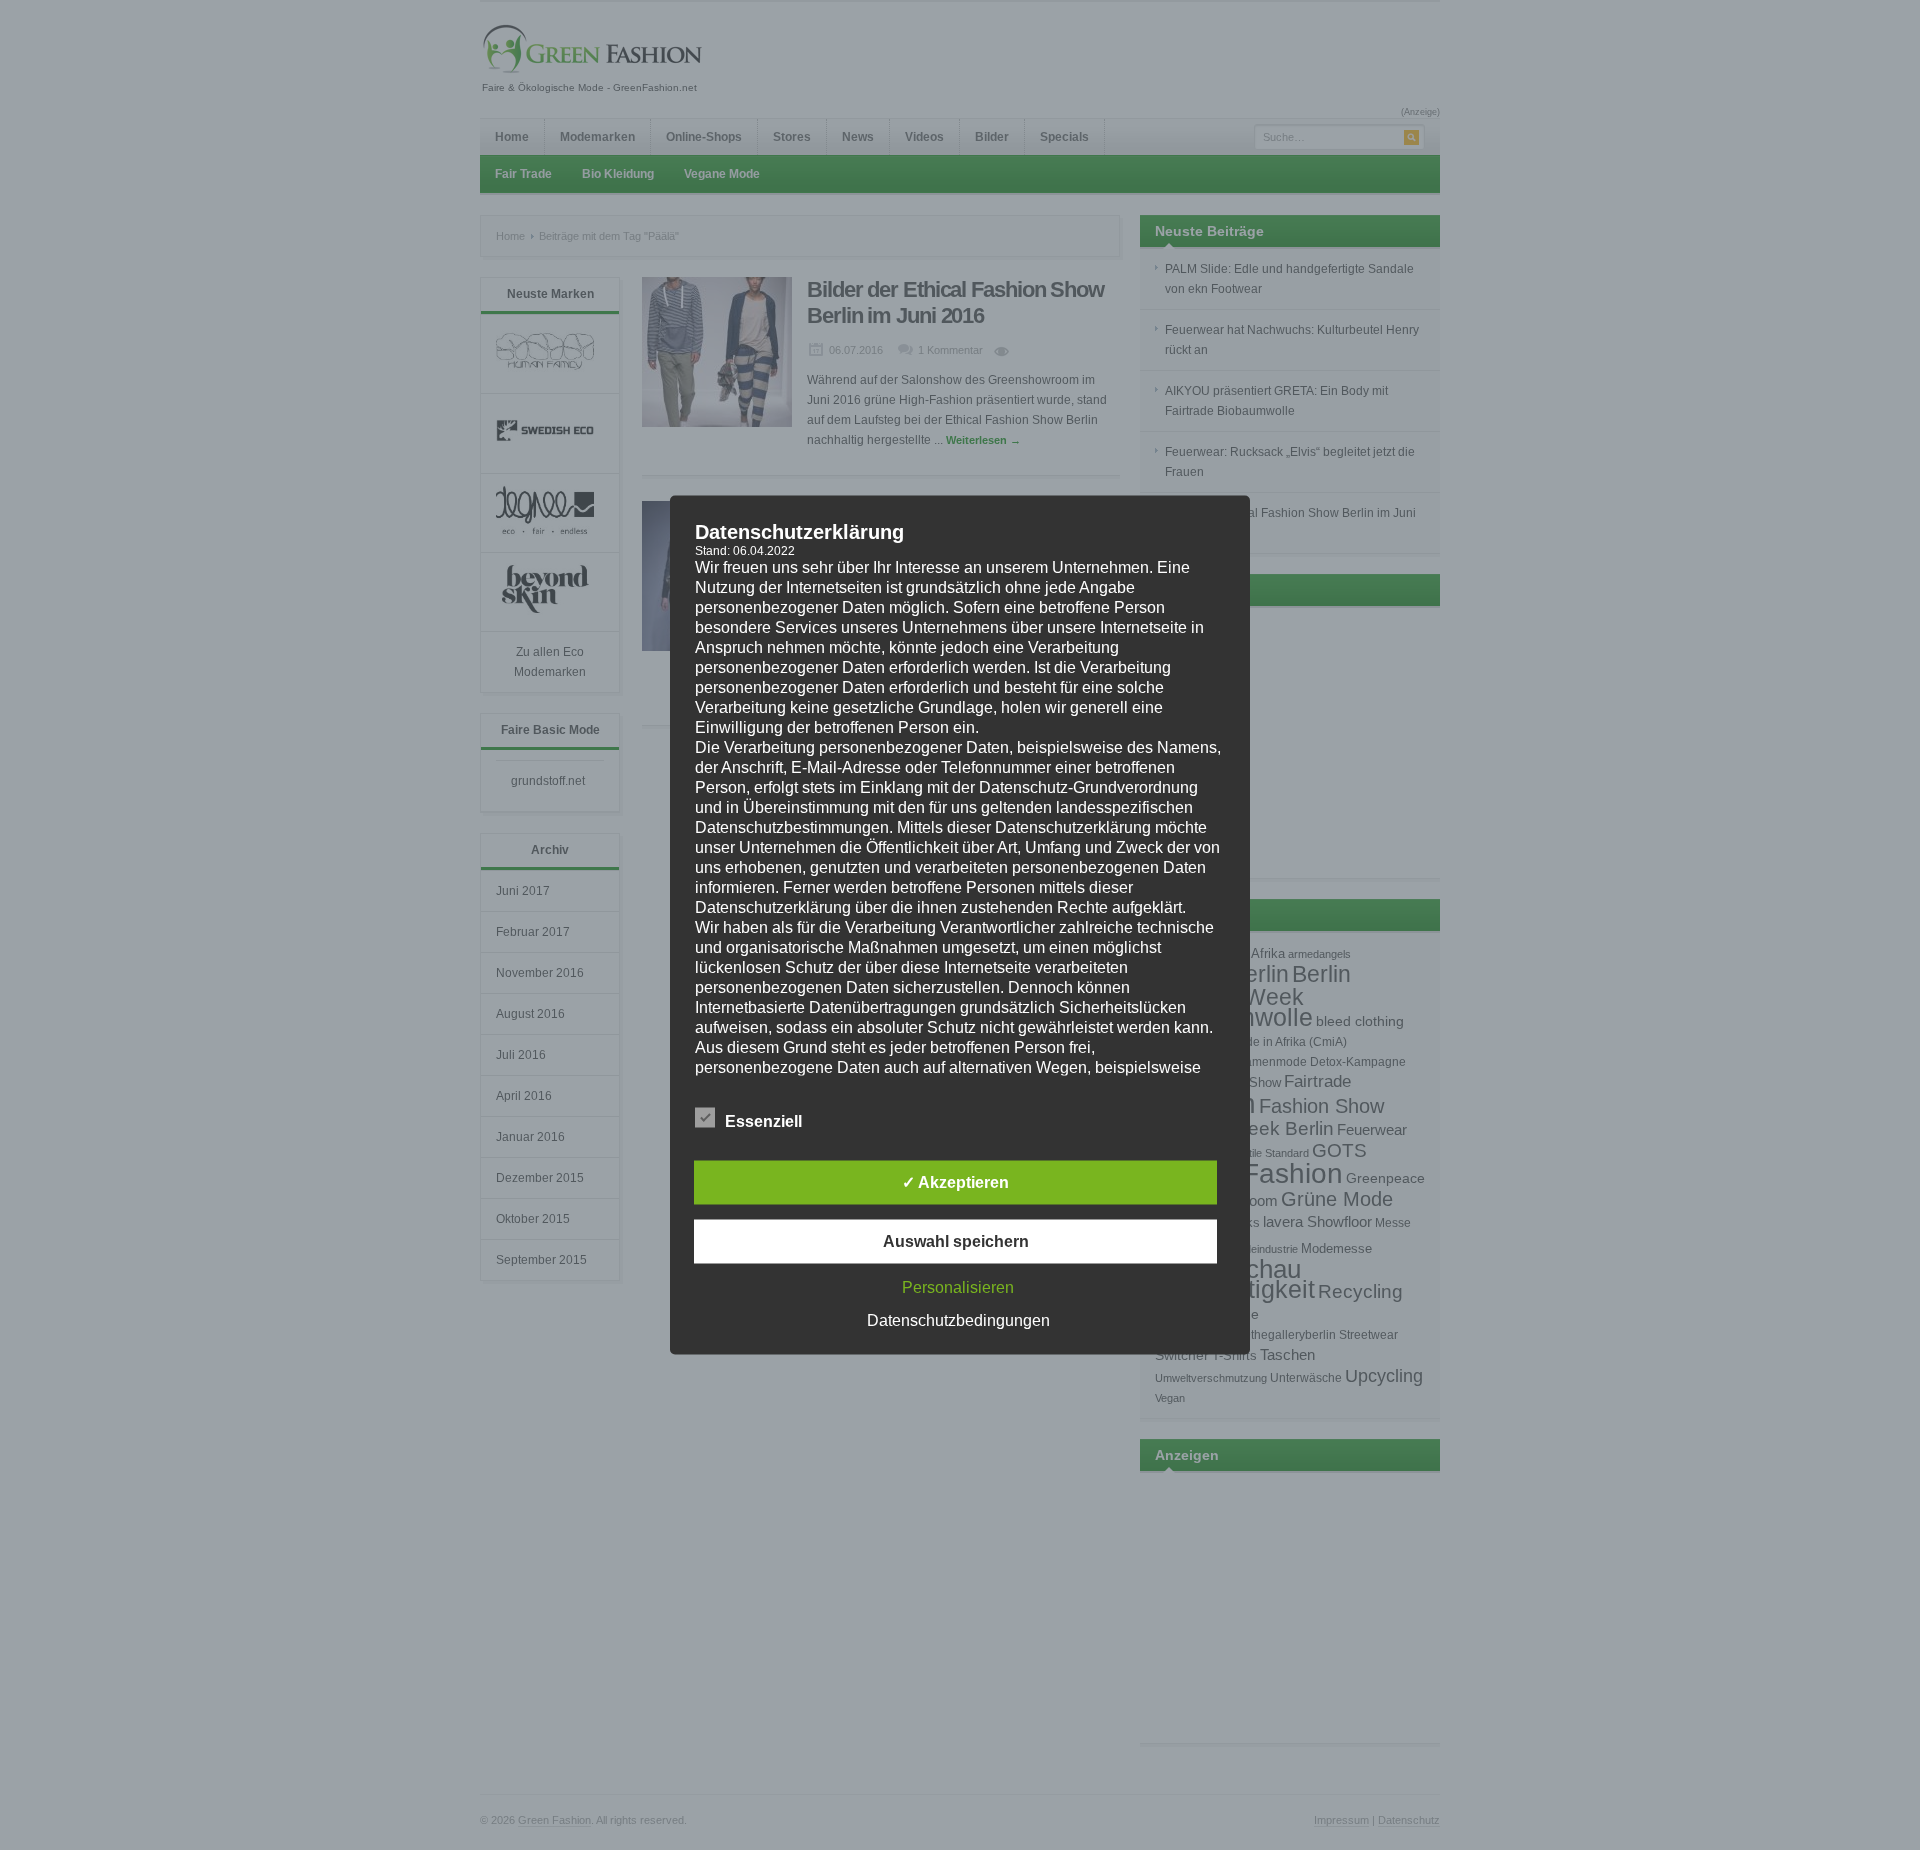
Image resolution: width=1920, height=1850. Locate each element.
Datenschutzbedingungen (958, 1320)
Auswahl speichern (956, 1241)
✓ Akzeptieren (955, 1182)
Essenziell (763, 1121)
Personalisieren (958, 1287)
